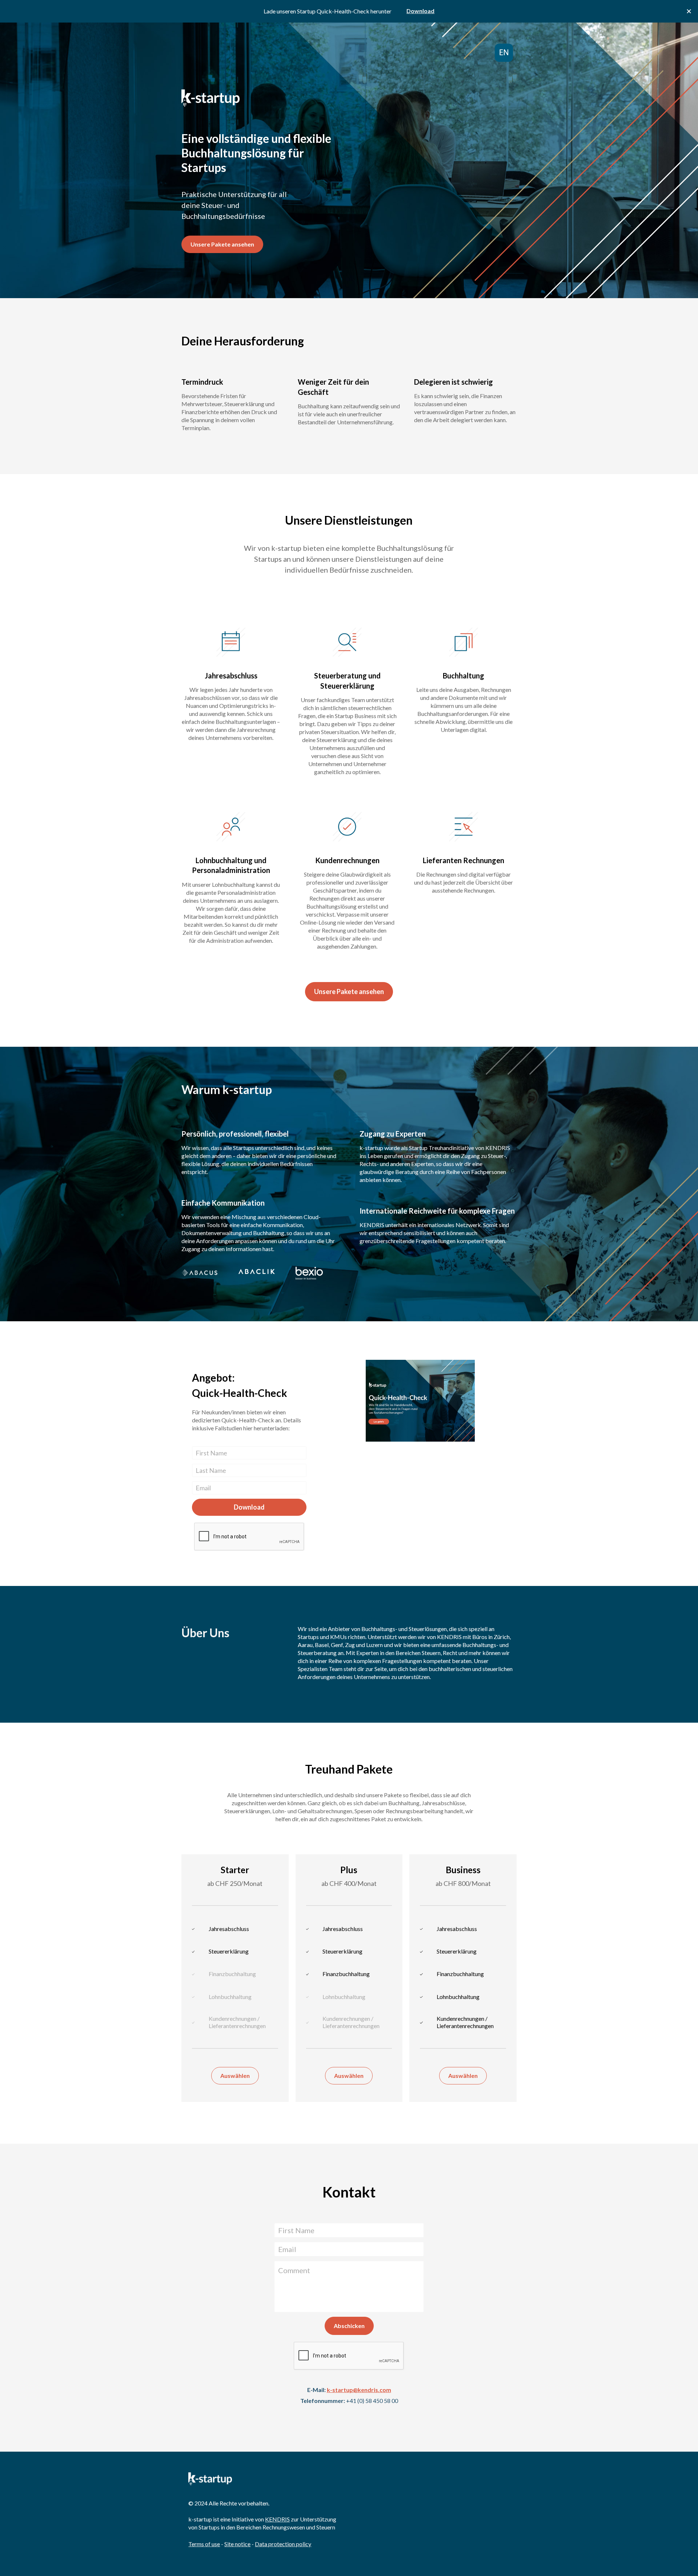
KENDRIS (277, 2519)
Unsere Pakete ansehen (222, 244)
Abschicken (349, 2326)
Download (249, 1507)
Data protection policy (283, 2544)
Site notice (237, 2544)
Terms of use (204, 2544)
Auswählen (235, 2076)
